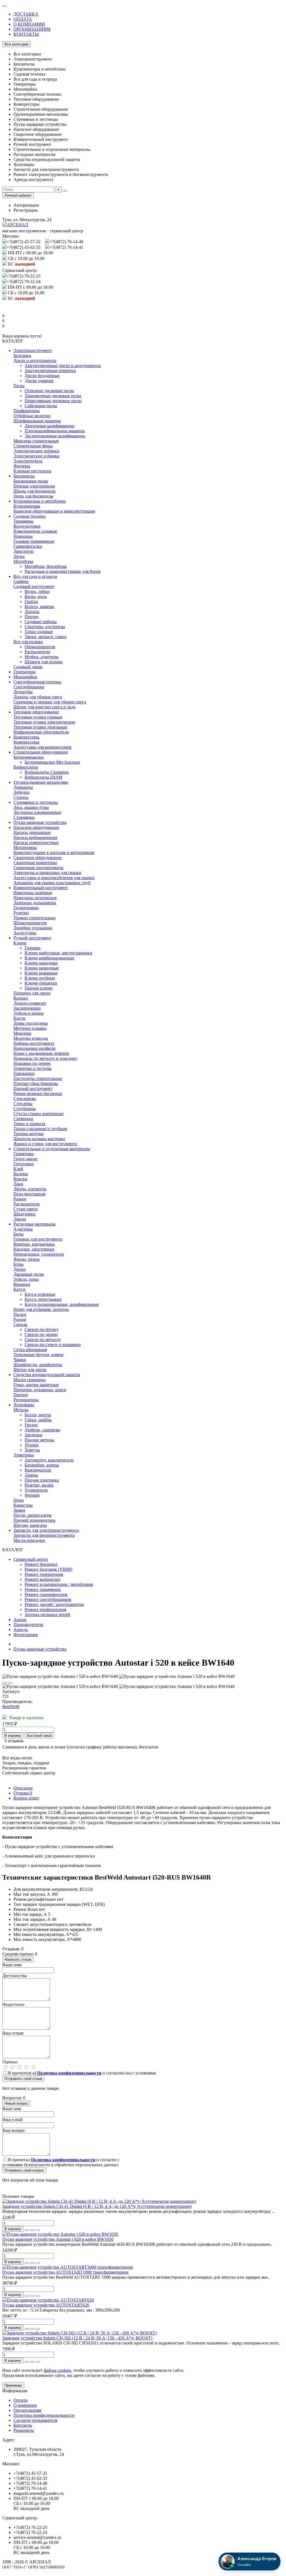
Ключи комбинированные (49, 958)
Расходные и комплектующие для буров (63, 571)
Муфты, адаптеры (42, 657)
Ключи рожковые (41, 973)
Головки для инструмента (38, 1239)
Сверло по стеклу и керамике (53, 1344)
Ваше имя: (12, 1965)
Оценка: (10, 2062)
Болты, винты (38, 1415)
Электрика (24, 1455)
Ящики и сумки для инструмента (45, 1144)
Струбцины (25, 1109)
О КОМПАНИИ (29, 24)
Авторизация (26, 205)
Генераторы (25, 672)
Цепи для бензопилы (33, 496)
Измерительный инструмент (41, 888)
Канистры (23, 1505)
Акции (20, 1619)
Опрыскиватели (40, 647)
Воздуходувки (27, 526)
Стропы (21, 797)
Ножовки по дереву (32, 1063)
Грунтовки (24, 1164)
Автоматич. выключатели (49, 1460)
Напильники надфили (34, 1048)
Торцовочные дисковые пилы (53, 396)
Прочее (32, 617)
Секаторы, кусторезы (45, 627)
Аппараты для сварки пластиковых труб (52, 883)
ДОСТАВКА (26, 14)
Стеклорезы (25, 1098)
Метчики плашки (30, 1028)
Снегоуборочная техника (37, 682)
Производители (28, 1625)
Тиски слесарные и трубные (40, 1129)
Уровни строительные (34, 918)
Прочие (21, 1395)
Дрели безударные (42, 376)
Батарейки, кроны (42, 1465)
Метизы (21, 1410)
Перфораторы (27, 411)
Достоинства (15, 1976)
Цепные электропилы (34, 486)
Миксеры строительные (36, 441)
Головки (33, 948)
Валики (21, 998)
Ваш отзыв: (13, 2033)
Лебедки (22, 792)
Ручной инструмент (32, 938)
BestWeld (11, 1707)
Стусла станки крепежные (39, 1114)
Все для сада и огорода (35, 576)
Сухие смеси (26, 1209)
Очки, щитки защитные (36, 1385)
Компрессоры (26, 737)
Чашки (20, 1360)
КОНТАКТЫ (26, 34)
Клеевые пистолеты (32, 471)
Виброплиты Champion (47, 772)
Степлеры (23, 1104)
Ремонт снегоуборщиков (48, 1599)
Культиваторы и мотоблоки (40, 501)
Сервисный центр (31, 1559)
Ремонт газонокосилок (46, 1594)
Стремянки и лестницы (36, 802)
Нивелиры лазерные (33, 893)
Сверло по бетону (42, 1329)
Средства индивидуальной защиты (47, 1375)
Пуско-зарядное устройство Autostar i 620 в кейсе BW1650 (58, 2239)
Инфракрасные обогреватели (41, 732)
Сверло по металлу (43, 1339)
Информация (15, 2391)
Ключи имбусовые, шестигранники (58, 953)
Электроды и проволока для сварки (47, 873)
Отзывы (23, 1793)
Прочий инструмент (33, 1088)
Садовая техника (29, 516)
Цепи (19, 1500)
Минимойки (25, 677)
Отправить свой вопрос (24, 2170)
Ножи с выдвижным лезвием (41, 1053)
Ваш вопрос (14, 2130)
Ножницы (23, 536)
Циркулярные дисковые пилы (53, 401)
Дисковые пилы (29, 1274)
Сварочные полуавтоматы (38, 868)
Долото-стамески (30, 1003)
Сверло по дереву (41, 1334)
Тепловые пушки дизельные (40, 727)
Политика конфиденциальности (44, 2415)
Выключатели (38, 1470)
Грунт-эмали (25, 1159)
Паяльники (24, 1073)
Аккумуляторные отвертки (50, 371)
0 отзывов (14, 1741)
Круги (19, 1289)
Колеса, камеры (39, 606)
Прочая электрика (42, 1480)
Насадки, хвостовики (34, 1249)
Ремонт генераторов (44, 1574)
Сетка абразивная (30, 1349)
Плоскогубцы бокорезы (36, 1083)
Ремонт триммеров (43, 1589)
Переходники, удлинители (39, 1254)
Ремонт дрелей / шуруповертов (54, 1604)
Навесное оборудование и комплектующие (54, 511)
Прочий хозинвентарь (34, 1520)
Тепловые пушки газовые (38, 717)
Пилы (19, 386)
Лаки (18, 1184)
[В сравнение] (10, 1683)
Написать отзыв (18, 1959)
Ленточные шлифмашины (49, 426)
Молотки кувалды (31, 1038)
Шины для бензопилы (34, 491)
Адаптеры (23, 1229)
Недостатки (13, 2004)
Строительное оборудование (41, 752)
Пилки (20, 1314)
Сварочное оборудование (38, 858)
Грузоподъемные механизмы (41, 782)
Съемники (23, 1119)
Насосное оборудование (36, 827)
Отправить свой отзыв (23, 2079)
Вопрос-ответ (26, 1798)
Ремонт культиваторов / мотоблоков (59, 1584)
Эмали (20, 1219)
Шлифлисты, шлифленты (38, 1365)
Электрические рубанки (36, 456)
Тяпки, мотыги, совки (46, 637)
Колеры (21, 1174)
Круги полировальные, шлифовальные (62, 1304)
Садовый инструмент (34, 586)
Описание (23, 1788)
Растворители (27, 1204)
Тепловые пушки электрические (44, 722)
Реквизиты (24, 2430)
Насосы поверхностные (36, 842)
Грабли (31, 601)
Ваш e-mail (12, 2120)
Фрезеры (22, 466)
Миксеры (22, 1033)
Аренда (21, 1630)
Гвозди (31, 1425)
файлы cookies (57, 2370)
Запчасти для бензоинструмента (44, 1535)
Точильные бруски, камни (38, 1355)
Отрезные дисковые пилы (49, 391)
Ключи (20, 943)
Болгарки (22, 355)
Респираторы (26, 1400)
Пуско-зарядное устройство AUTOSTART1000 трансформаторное (65, 2272)
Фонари (32, 1495)
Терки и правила (29, 1124)
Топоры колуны (28, 1134)
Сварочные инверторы (35, 863)
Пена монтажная (29, 1194)
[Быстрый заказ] (27, 2230)
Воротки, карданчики (34, 1244)
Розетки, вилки (39, 1485)
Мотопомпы (25, 847)
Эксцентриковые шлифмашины (55, 436)
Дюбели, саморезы (42, 1430)
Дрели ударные (39, 381)
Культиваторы (27, 506)
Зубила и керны (28, 1013)
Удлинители (36, 1490)
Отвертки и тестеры (33, 1068)
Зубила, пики (26, 1279)
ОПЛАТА (23, 19)
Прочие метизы (39, 1440)
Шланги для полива (44, 662)
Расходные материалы (34, 1224)
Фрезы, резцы (27, 1259)
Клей (18, 1169)
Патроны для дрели (32, 993)
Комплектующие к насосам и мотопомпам (54, 852)
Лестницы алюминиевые (37, 812)
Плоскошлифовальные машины (55, 431)
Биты (18, 1234)
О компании (25, 2405)
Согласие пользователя (35, 2420)
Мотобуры (23, 561)
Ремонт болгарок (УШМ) (48, 1569)
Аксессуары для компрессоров (42, 747)
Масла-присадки (29, 1540)
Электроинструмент (33, 350)
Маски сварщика (29, 1380)
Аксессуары (25, 933)
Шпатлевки (24, 1214)
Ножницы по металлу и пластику (45, 1058)
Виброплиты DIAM (43, 777)
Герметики (24, 1154)
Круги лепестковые (43, 1299)
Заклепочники (27, 1008)
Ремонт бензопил (41, 1564)
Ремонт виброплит (42, 1579)
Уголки (32, 1445)
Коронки (22, 1284)
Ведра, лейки (37, 591)
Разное (20, 1199)
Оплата (20, 2400)
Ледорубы (23, 692)
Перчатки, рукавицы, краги (40, 1390)
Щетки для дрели (30, 1370)
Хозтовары (24, 1405)
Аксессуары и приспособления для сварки (54, 878)
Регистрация (25, 210)
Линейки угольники (33, 928)
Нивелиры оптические (35, 898)
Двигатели (24, 551)
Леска (19, 556)
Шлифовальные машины (37, 421)
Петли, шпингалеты (33, 1515)
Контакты (23, 2425)
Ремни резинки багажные (38, 1093)
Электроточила (28, 461)
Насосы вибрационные (35, 837)
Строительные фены (33, 446)
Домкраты (23, 787)
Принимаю (13, 2385)
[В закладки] (4, 1683)
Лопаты (32, 612)
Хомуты (32, 1450)
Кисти (19, 1018)
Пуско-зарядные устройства (40, 822)
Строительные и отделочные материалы (52, 1149)
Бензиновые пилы (31, 481)
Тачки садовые (39, 632)
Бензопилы (24, 476)
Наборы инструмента (34, 1043)
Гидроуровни (26, 908)
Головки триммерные (34, 541)
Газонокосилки (28, 546)
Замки (19, 1510)
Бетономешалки (29, 757)
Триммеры (23, 521)
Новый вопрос (16, 2103)
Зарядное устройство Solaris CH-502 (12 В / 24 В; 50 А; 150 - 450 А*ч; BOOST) (77, 2338)
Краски (20, 1179)
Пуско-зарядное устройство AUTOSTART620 (46, 2305)
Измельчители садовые (35, 531)
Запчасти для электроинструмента (46, 1530)
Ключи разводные (42, 968)
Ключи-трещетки (41, 983)
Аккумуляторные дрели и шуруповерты (63, 366)
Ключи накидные (41, 963)
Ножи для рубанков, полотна (41, 1309)
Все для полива (28, 642)
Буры (18, 1264)
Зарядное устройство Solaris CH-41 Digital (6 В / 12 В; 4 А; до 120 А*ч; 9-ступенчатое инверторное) (97, 2206)
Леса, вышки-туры (31, 807)
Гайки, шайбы (38, 1420)
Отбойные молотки (32, 416)
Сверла (20, 1324)
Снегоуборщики (29, 687)
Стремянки (24, 817)
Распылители (37, 652)
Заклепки (34, 1435)
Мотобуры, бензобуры (46, 566)
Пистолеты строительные (38, 1078)
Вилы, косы (36, 596)
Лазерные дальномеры (35, 903)
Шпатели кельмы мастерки (39, 1139)
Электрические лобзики (36, 451)
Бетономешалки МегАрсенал (52, 762)
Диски (20, 1269)
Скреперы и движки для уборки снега (50, 702)
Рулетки (21, 913)
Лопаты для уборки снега (38, 697)
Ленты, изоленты (30, 1189)
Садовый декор (28, 667)
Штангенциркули (30, 923)
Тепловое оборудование (36, 712)
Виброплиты (26, 767)
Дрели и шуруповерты (35, 360)
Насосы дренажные (32, 832)
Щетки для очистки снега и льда (44, 707)
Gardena (21, 581)
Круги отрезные (40, 1294)
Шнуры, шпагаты (30, 1525)
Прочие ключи (39, 988)
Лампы (31, 1475)
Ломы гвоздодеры (31, 1023)
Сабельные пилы (41, 406)
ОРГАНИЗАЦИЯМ (32, 29)
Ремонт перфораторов (46, 1609)
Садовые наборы (41, 622)
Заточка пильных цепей (47, 1614)
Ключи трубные (40, 978)
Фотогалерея (26, 1635)
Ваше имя (12, 2109)
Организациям (27, 2410)
